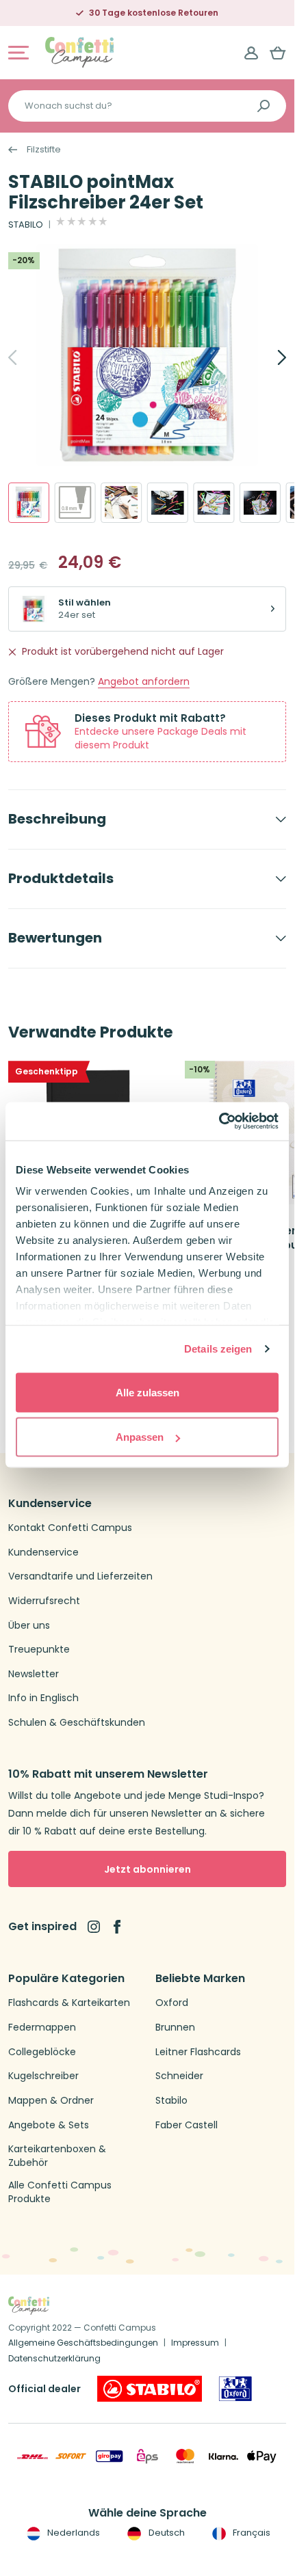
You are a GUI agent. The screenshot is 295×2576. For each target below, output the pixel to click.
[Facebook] (117, 1927)
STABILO (26, 225)
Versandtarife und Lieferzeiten (80, 1576)
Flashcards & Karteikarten (69, 2003)
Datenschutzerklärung (54, 2358)
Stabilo (171, 2101)
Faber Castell (187, 2125)
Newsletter (34, 1674)
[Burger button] (18, 53)
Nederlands (73, 2533)
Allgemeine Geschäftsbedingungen (83, 2343)
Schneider (179, 2076)
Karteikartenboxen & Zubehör (57, 2156)
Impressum (195, 2343)
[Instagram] (94, 1927)
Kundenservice (43, 1553)
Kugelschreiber (43, 2076)
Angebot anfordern (144, 682)
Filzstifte (44, 150)
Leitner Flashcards (198, 2052)
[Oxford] (235, 2389)
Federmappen (42, 2028)
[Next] (267, 357)
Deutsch (165, 2533)
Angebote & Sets (49, 2125)
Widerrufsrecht (44, 1601)
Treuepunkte (39, 1650)
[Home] (79, 52)
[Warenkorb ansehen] (278, 53)
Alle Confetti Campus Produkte (60, 2192)
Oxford (172, 2003)
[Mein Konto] (251, 53)
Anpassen (140, 1437)
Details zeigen (218, 1349)
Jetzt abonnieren (147, 1869)
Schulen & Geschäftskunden (77, 1723)
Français (251, 2533)
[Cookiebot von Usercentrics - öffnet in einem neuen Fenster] (219, 1122)
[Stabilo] (150, 2389)
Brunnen (175, 2028)
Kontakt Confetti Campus (70, 1528)
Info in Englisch (43, 1698)
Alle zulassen (147, 1392)
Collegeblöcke (42, 2052)
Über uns (29, 1626)
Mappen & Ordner (51, 2101)
